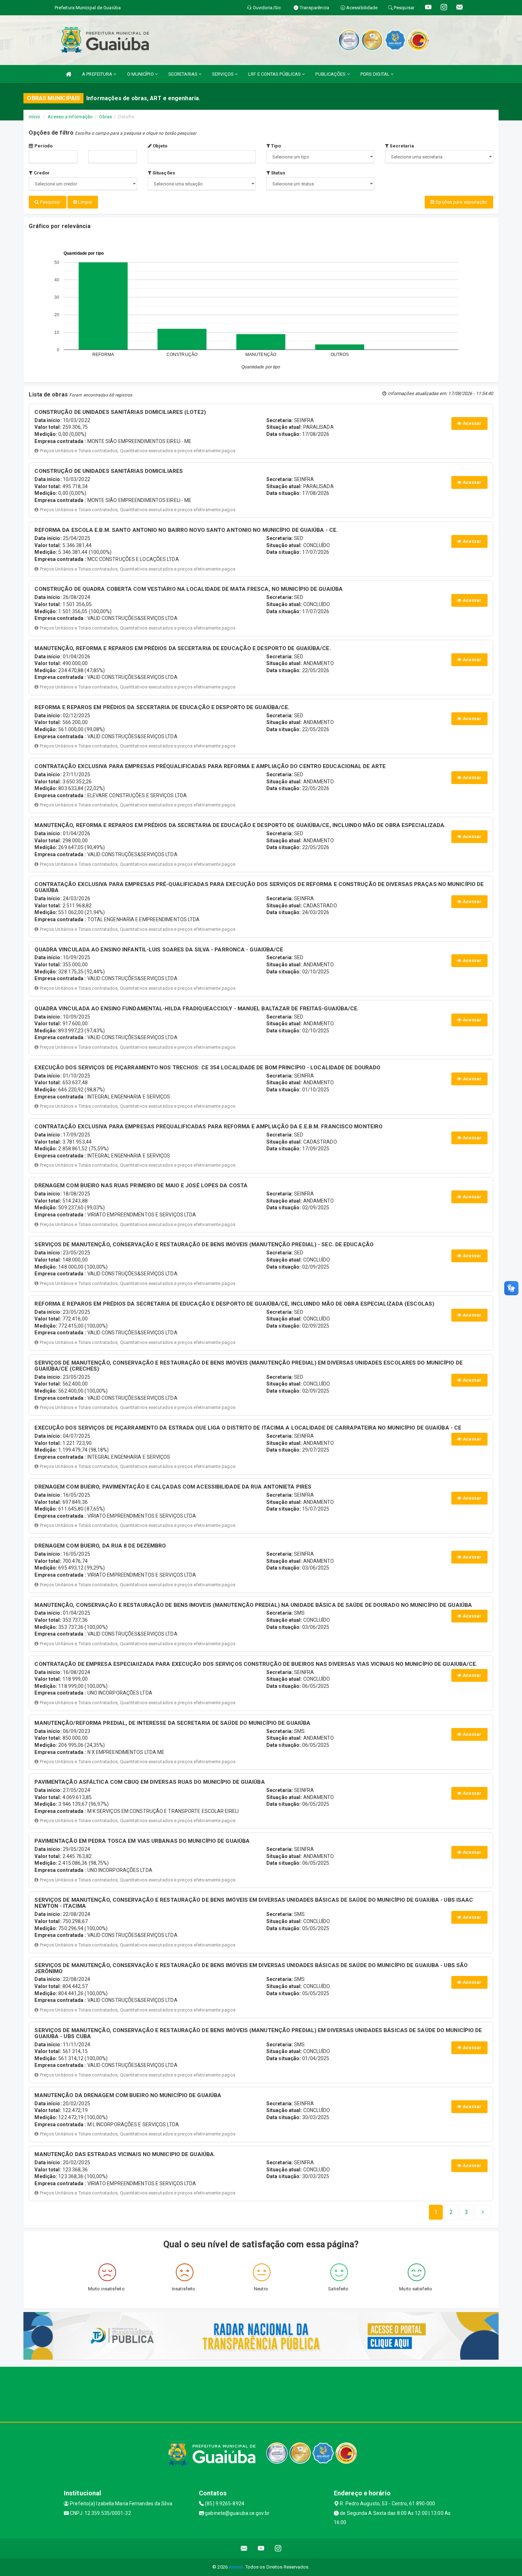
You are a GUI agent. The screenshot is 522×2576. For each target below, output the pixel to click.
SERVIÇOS (223, 74)
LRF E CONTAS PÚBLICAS (275, 74)
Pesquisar (50, 202)
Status (278, 173)
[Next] (483, 2212)
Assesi (236, 2567)
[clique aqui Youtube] (261, 2548)
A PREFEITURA (98, 74)
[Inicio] (69, 74)
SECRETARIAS (183, 74)
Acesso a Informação (70, 117)
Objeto (160, 146)
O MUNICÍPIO (141, 74)
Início (34, 117)
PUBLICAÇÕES (331, 74)
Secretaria (401, 146)
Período (43, 146)
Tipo (276, 146)
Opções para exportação (461, 202)
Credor (41, 173)
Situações (163, 173)
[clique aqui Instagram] (278, 2548)
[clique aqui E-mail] (244, 2548)
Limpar (85, 202)
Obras (105, 117)
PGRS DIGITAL (376, 74)
